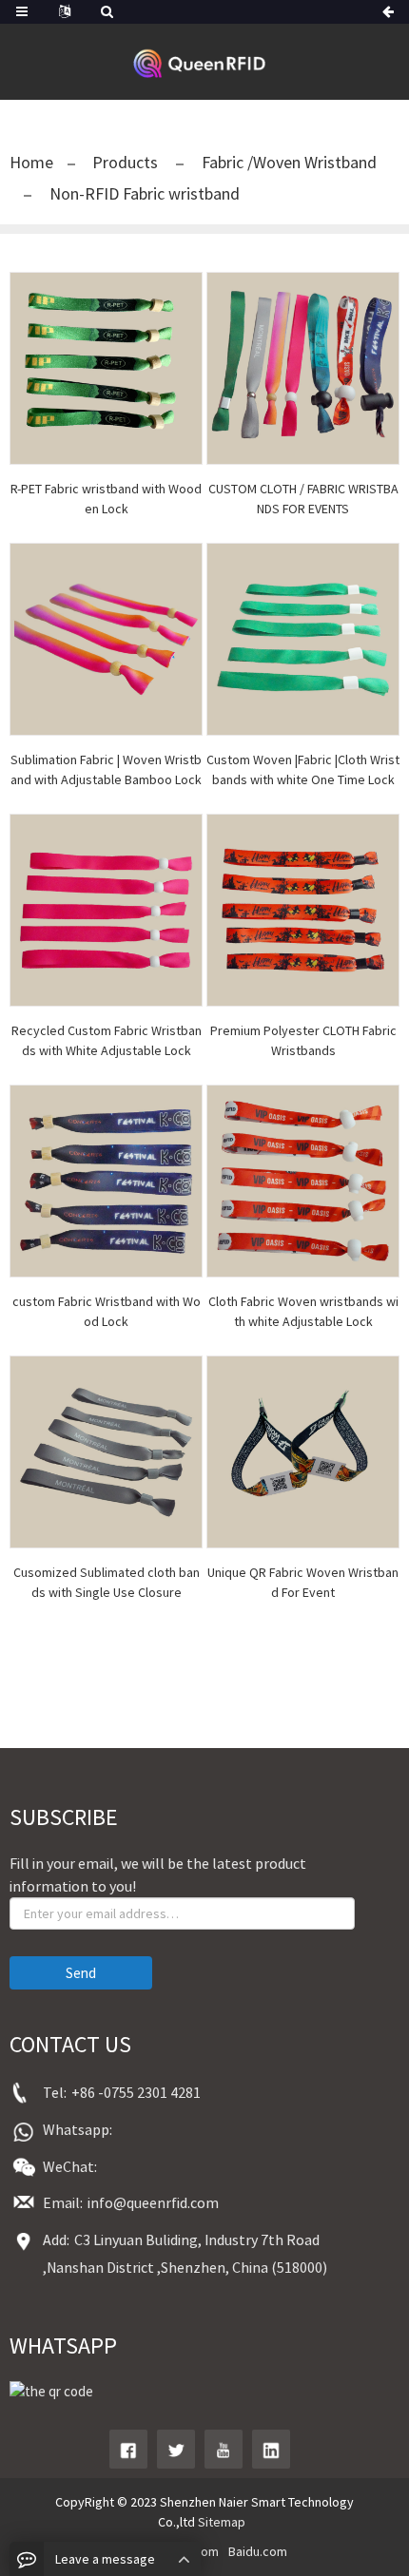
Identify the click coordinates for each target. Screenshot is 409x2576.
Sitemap (222, 2522)
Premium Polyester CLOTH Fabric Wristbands (303, 1040)
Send (81, 1973)
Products (127, 162)
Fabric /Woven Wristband (287, 162)
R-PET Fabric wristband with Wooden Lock (106, 499)
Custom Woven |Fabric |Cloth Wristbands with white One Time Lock (303, 769)
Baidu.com (258, 2551)
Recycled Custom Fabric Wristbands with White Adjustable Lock (107, 1040)
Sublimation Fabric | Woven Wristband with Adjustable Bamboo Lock (106, 769)
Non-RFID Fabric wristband (143, 193)
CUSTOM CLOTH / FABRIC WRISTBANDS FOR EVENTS (303, 499)
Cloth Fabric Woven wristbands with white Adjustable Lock (303, 1311)
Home (31, 162)
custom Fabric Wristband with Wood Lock (107, 1311)
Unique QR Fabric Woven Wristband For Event (303, 1582)
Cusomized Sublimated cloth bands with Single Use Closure (107, 1582)
